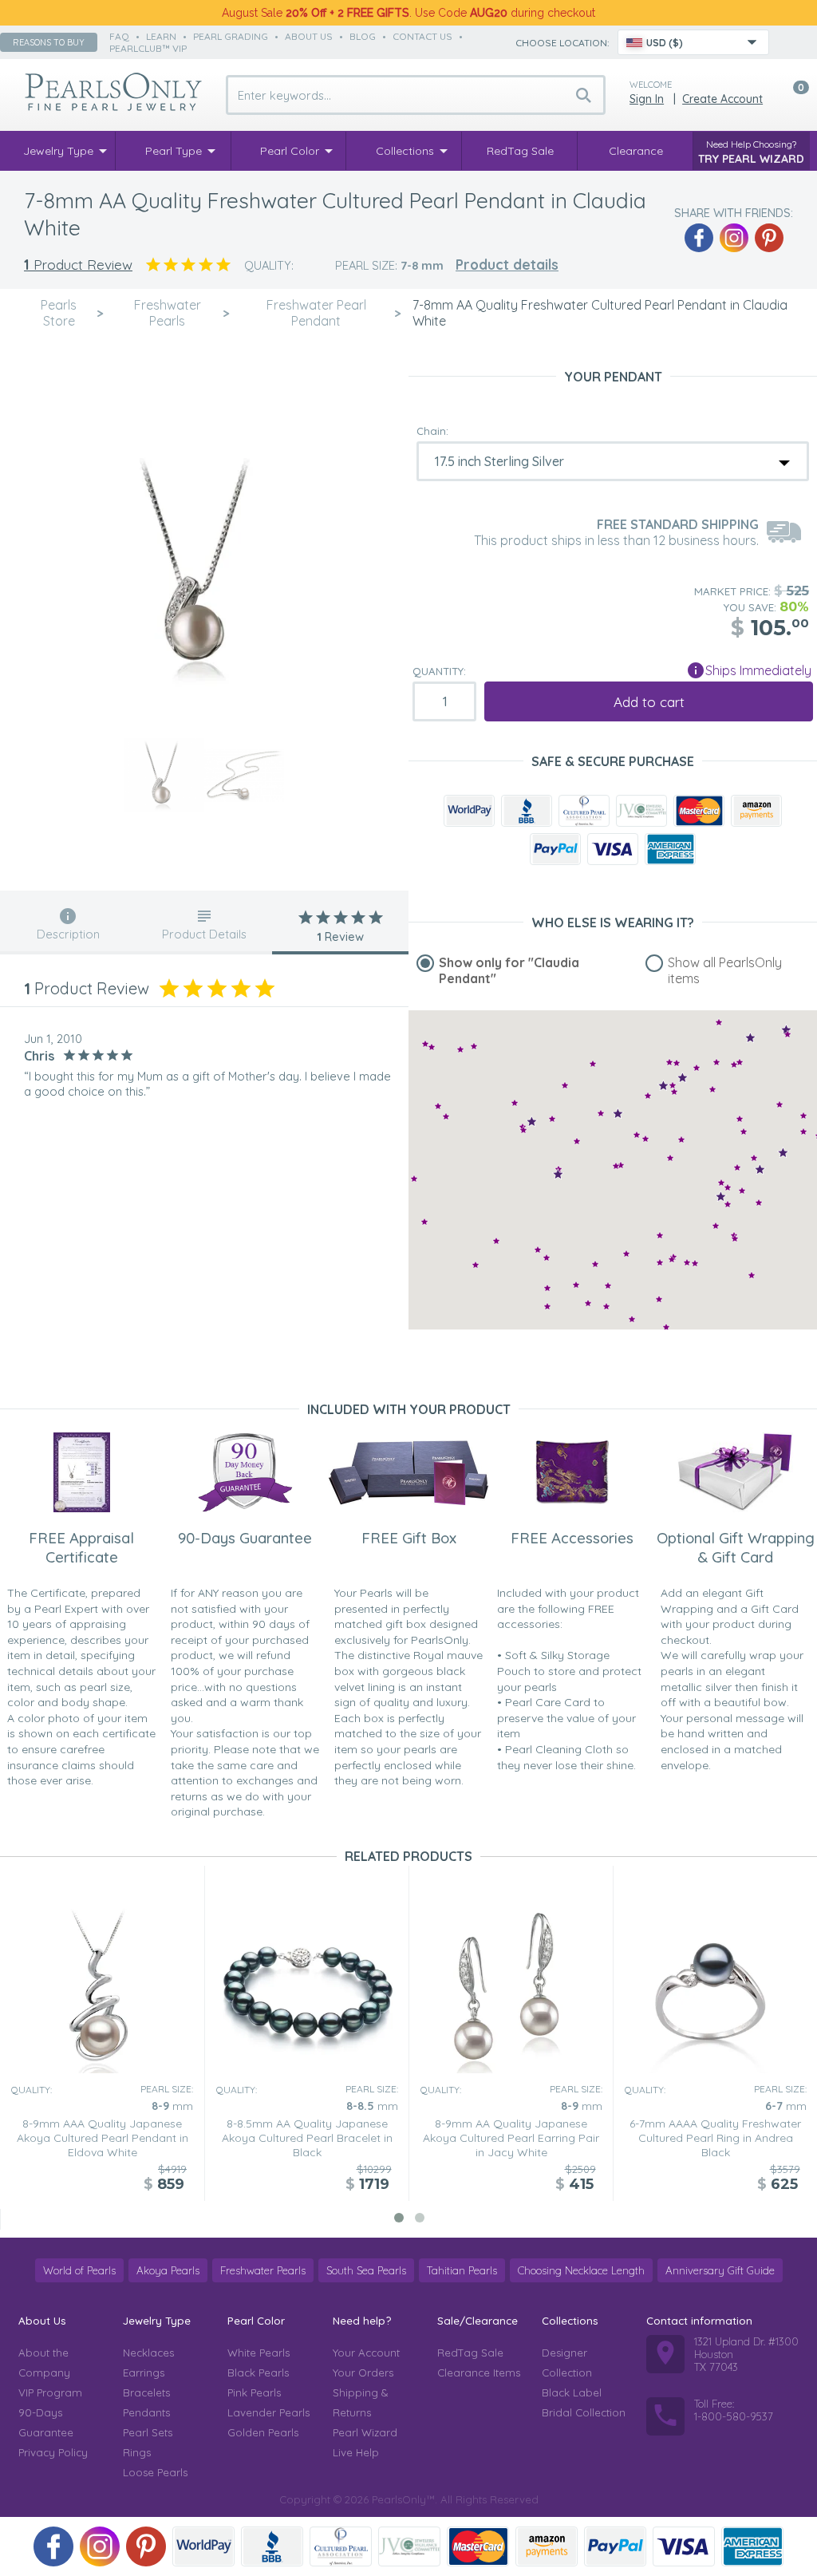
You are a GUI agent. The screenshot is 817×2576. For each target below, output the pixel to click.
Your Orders (363, 2373)
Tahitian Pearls (462, 2270)
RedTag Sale (470, 2353)
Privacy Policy (53, 2452)
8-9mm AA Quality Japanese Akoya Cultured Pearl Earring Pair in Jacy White (511, 2138)
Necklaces (148, 2353)
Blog (363, 36)
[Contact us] (791, 42)
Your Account (366, 2353)
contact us (422, 36)
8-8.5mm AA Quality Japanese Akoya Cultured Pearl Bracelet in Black (307, 2138)
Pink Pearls (254, 2392)
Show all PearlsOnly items (725, 970)
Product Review (78, 265)
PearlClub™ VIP (148, 48)
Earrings (144, 2373)
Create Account (722, 99)
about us (309, 36)
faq (119, 36)
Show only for (509, 970)
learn (161, 36)
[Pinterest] (769, 238)
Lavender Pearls (268, 2412)
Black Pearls (258, 2373)
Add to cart (649, 702)
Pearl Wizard (365, 2432)
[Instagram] (734, 238)
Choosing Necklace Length (581, 2270)
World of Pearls (79, 2270)
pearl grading (231, 36)
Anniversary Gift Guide (720, 2270)
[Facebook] (699, 238)
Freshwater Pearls (263, 2270)
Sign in (647, 99)
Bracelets (146, 2392)
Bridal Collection (584, 2412)
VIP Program (50, 2392)
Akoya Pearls (168, 2270)
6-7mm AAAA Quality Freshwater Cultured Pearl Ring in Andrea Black (715, 2138)
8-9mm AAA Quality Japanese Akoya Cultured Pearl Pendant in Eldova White (103, 2138)
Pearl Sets (148, 2432)
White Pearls (259, 2353)
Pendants (146, 2412)
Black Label (572, 2392)
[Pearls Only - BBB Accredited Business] (527, 811)
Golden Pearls (263, 2432)
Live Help (356, 2452)
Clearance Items (479, 2373)
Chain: (432, 431)
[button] (803, 1115)
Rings (137, 2452)
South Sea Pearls (366, 2270)
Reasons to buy (49, 42)
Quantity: (439, 671)
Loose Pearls (155, 2472)
